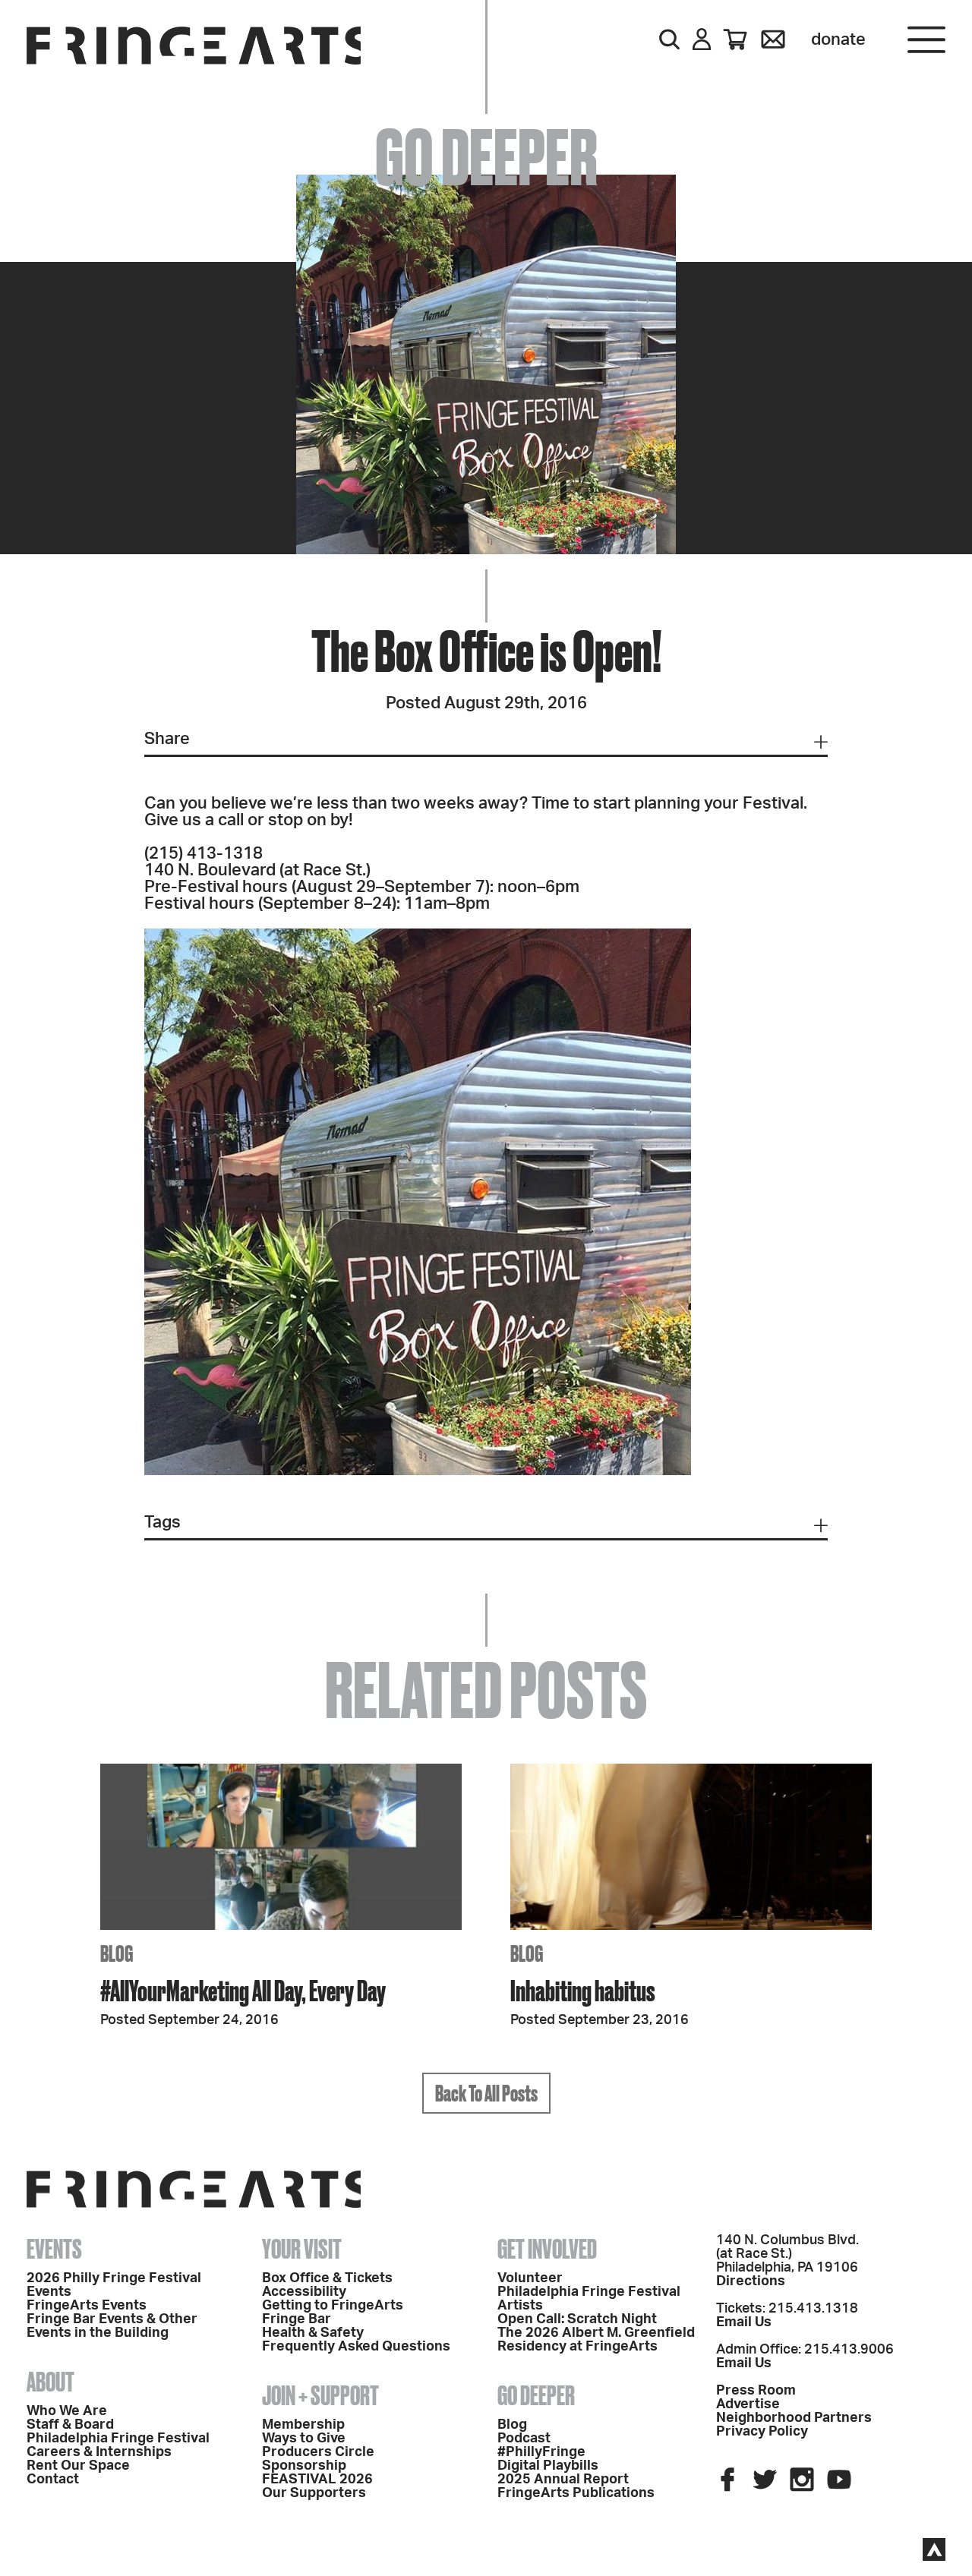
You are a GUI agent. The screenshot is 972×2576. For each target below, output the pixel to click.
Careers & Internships (99, 2452)
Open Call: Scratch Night (577, 2319)
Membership (303, 2425)
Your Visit (302, 2249)
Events (54, 2249)
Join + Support (320, 2395)
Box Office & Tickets (327, 2278)
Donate (838, 39)
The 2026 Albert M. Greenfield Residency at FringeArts (596, 2340)
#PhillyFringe (541, 2452)
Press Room (756, 2391)
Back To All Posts (486, 2093)
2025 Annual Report (563, 2480)
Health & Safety (313, 2333)
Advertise (748, 2404)
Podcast (524, 2439)
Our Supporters (314, 2493)
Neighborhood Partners (794, 2418)
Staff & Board (70, 2425)
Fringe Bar (297, 2319)
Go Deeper (536, 2395)
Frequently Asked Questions (356, 2347)
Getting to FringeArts (333, 2306)
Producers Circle (318, 2452)
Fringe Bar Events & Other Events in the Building (112, 2326)
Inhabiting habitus (582, 1990)
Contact (53, 2480)
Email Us (744, 2322)
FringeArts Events (87, 2306)
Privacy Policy (762, 2432)
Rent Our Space (78, 2466)
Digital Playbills (548, 2466)
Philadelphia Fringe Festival (118, 2439)
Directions (751, 2281)
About (50, 2382)
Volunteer (530, 2278)
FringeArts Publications (576, 2493)
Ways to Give (304, 2439)
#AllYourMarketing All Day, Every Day (243, 1990)
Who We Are (67, 2411)
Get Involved (547, 2249)
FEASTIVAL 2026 (317, 2480)
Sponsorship (304, 2466)
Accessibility (304, 2292)
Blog (512, 2425)
